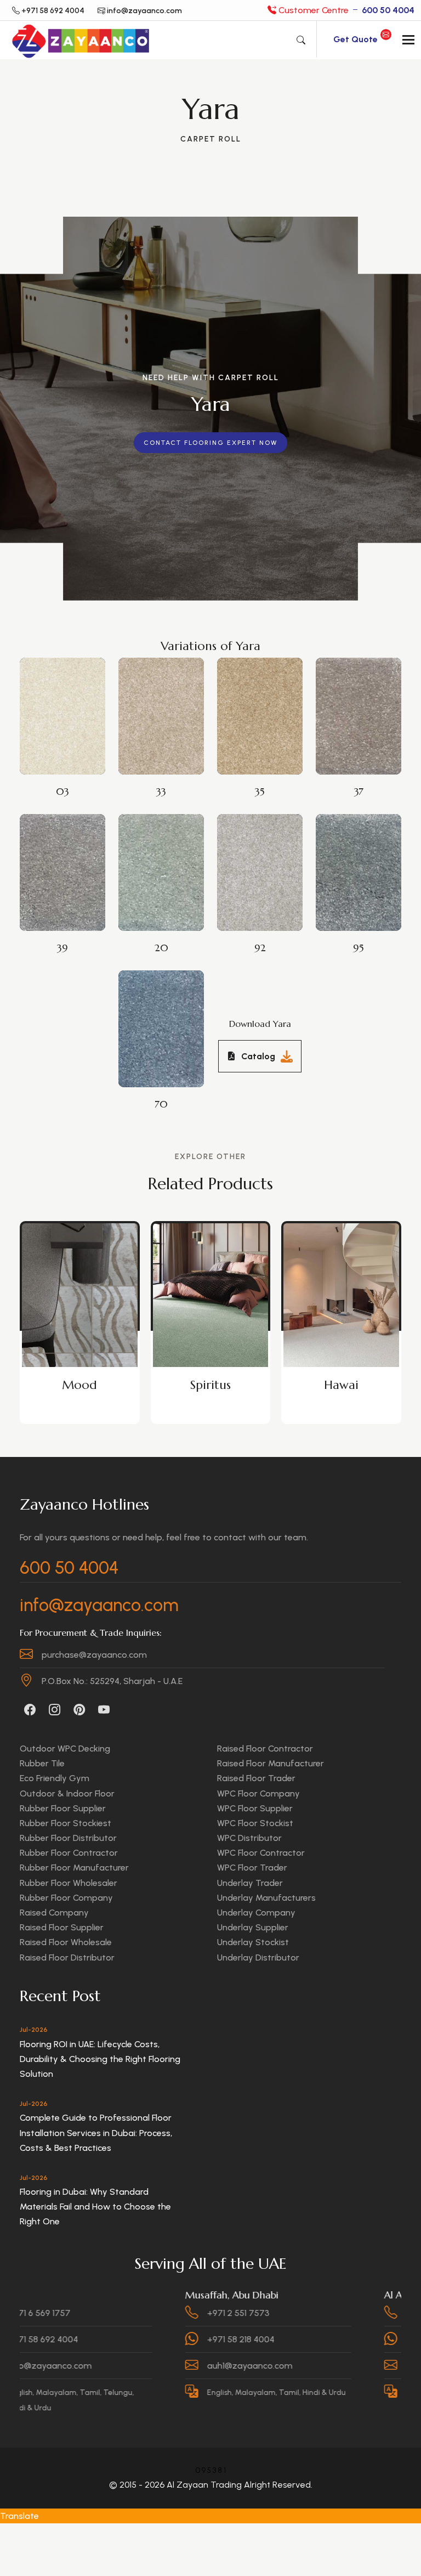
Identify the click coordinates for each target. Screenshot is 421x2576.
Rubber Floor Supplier (63, 1808)
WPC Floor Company (258, 1793)
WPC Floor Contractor (261, 1853)
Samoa (342, 1385)
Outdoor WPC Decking (65, 1749)
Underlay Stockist (253, 1942)
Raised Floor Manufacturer (271, 1763)
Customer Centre (345, 10)
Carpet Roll (211, 139)
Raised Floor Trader (256, 1778)
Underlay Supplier (253, 1927)
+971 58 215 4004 (366, 2313)
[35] (266, 707)
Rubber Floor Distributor (68, 1838)
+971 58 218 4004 (167, 2339)
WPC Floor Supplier (255, 1808)
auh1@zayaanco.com (177, 2366)
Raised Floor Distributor (67, 1958)
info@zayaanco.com (99, 1605)
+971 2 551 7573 (165, 2313)
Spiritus (79, 1385)
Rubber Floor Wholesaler (69, 1883)
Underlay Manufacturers (266, 1898)
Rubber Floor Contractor (69, 1853)
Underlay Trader (250, 1883)
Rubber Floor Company (66, 1898)
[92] (266, 863)
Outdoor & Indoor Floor (67, 1793)
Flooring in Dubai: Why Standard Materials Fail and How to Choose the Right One (95, 2207)
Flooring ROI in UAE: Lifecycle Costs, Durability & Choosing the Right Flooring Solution (100, 2059)
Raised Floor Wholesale (66, 1942)
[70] (168, 1020)
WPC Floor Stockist (255, 1823)
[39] (69, 863)
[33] (168, 707)
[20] (168, 863)
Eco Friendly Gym (55, 1778)
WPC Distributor (249, 1838)
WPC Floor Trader (252, 1868)
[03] (69, 707)
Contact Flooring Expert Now (210, 443)
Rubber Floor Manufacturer (74, 1868)
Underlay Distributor (258, 1958)
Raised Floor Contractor (265, 1749)
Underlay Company (256, 1913)
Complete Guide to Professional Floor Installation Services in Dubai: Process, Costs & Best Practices (96, 2132)
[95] (365, 863)
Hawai (210, 1385)
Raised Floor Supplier (62, 1927)
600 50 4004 (69, 1568)
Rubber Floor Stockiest (66, 1823)
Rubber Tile (42, 1763)
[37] (365, 707)
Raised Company (54, 1913)
